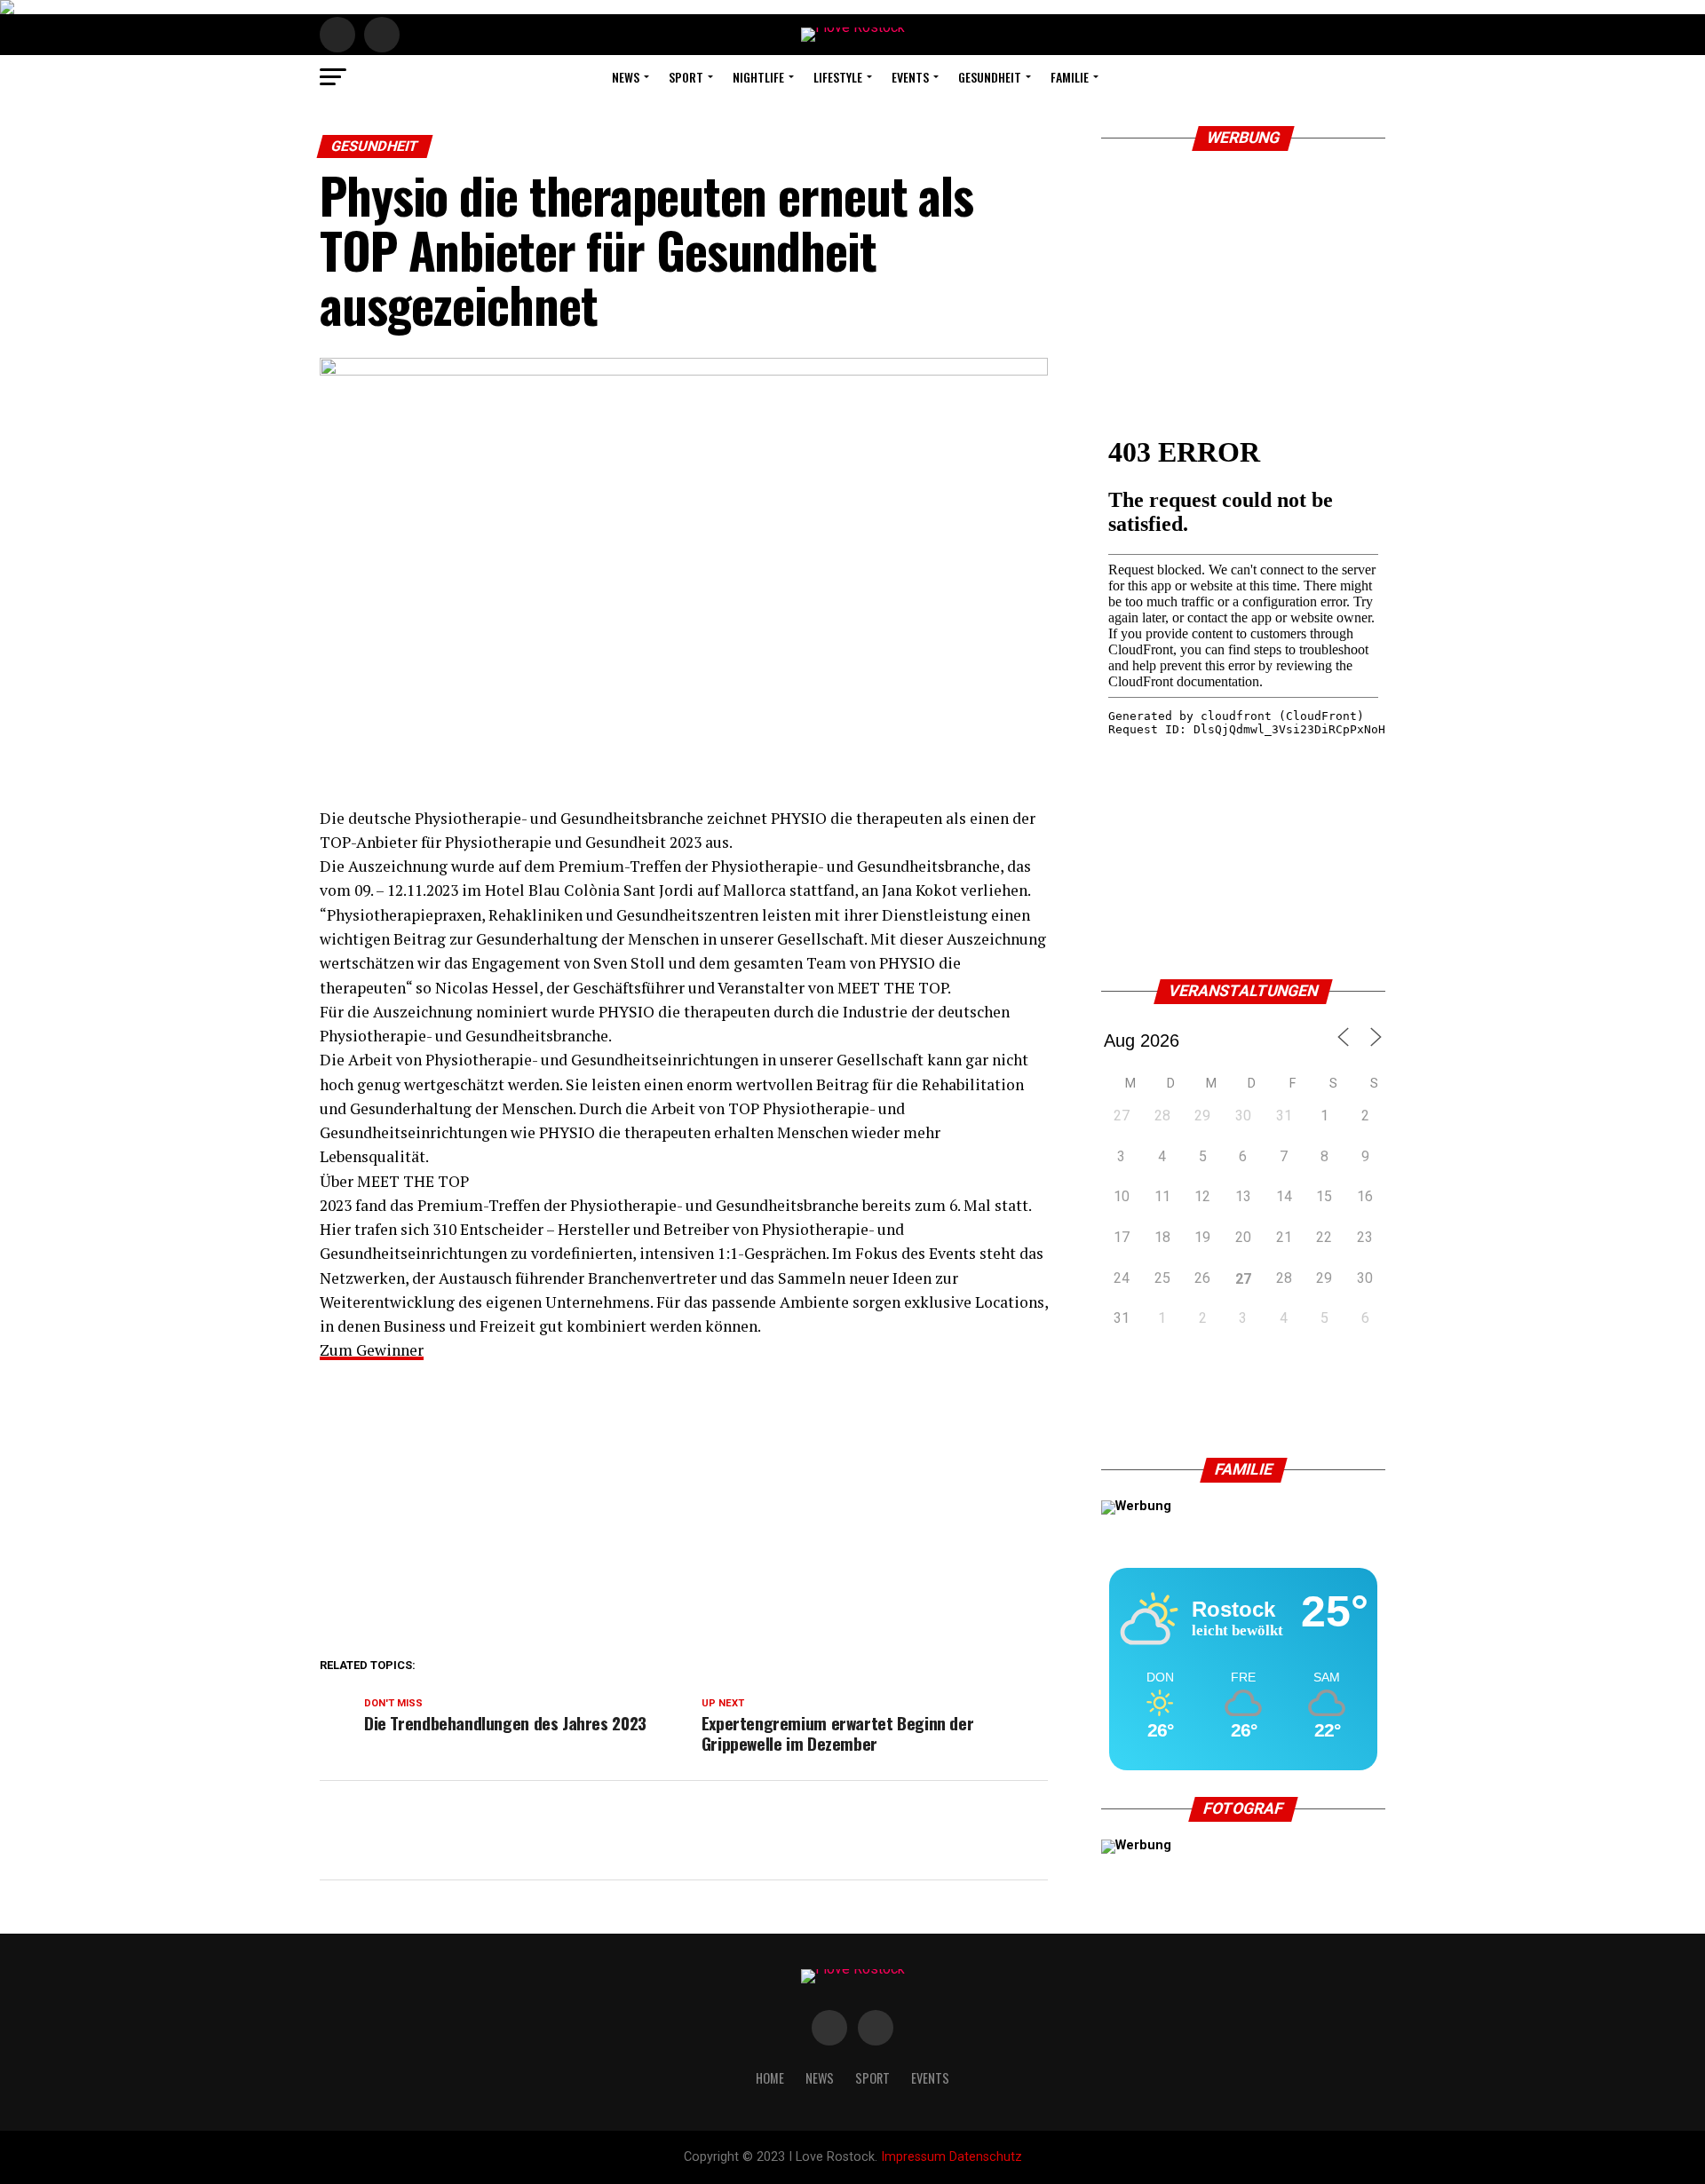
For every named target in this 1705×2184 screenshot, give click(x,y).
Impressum (913, 2157)
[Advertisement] (684, 1505)
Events (910, 77)
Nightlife (758, 77)
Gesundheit (990, 77)
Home (770, 2078)
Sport (686, 77)
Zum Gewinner (372, 1350)
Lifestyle (838, 77)
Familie (1070, 77)
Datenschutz (986, 2157)
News (626, 77)
